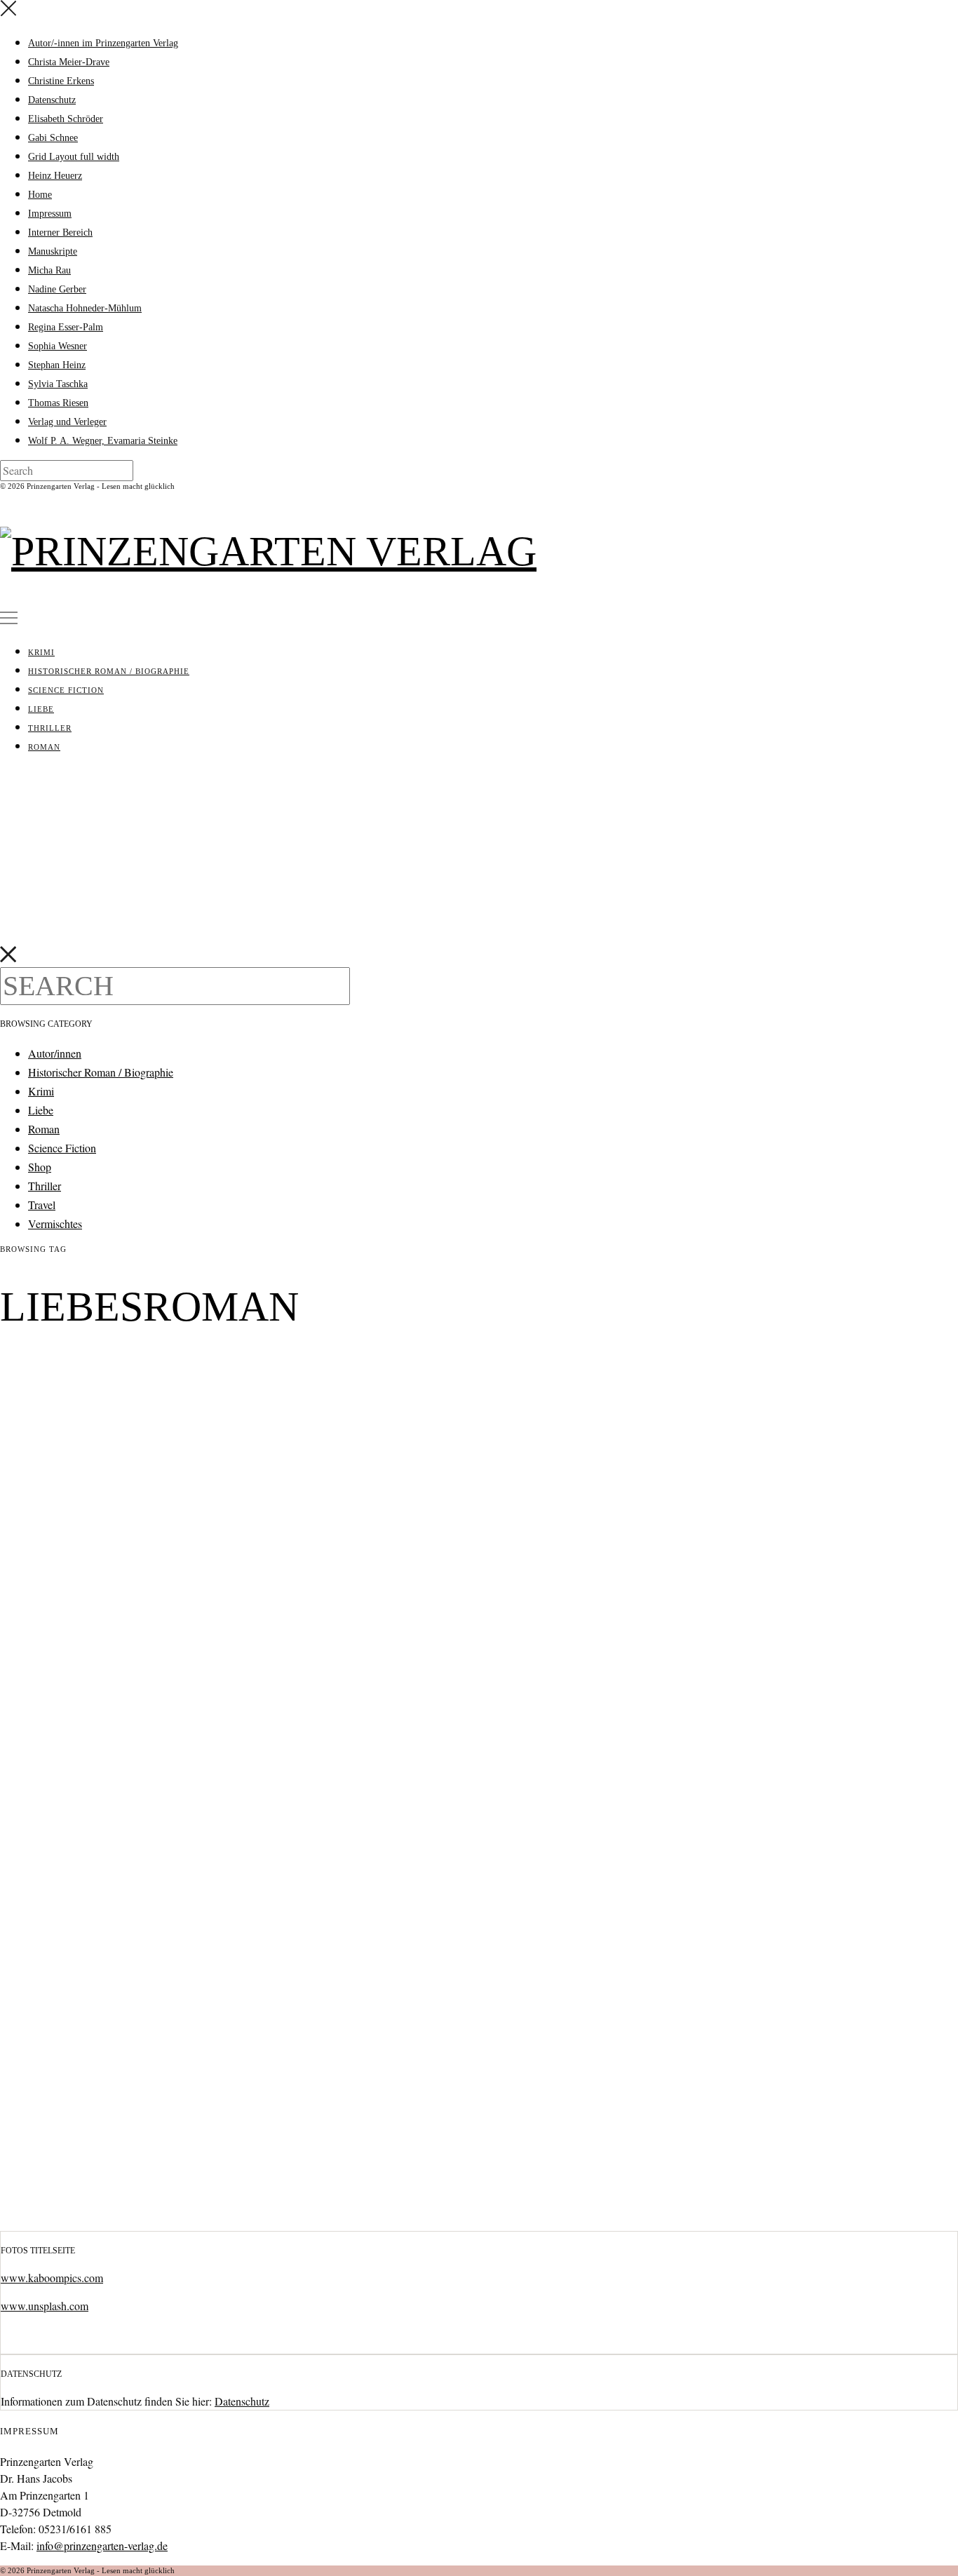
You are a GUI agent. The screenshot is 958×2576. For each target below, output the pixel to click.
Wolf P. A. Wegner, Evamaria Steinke (103, 441)
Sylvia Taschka (58, 384)
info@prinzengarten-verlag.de (102, 2545)
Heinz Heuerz (55, 176)
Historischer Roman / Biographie (109, 671)
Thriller (50, 728)
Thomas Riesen (58, 403)
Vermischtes (55, 1223)
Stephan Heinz (57, 365)
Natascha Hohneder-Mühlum (85, 308)
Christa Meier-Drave (69, 62)
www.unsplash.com (45, 2306)
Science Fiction (66, 690)
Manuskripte (53, 251)
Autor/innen (55, 1053)
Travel (42, 1205)
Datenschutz (52, 100)
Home (40, 195)
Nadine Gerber (57, 289)
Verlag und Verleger (67, 422)
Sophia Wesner (58, 346)
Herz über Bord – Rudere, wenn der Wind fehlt (179, 1370)
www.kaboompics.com (52, 2278)
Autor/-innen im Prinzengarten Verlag (103, 43)
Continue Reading (83, 2211)
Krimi (41, 652)
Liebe (41, 709)
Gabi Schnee (53, 138)
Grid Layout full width (74, 157)
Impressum (50, 214)
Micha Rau (49, 270)
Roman (44, 747)
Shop (40, 1167)
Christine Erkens (61, 81)
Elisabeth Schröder (66, 119)
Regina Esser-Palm (66, 327)
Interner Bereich (60, 232)
